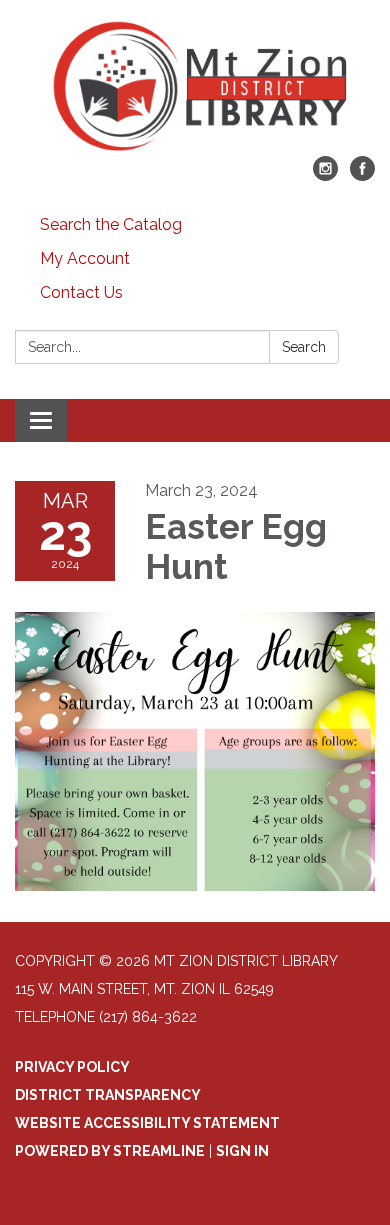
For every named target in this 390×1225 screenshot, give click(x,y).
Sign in (242, 1151)
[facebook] (362, 175)
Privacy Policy (72, 1067)
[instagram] (325, 175)
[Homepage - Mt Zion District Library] (195, 88)
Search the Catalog (111, 224)
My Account (85, 258)
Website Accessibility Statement (147, 1123)
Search (304, 347)
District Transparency (108, 1095)
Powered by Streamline (110, 1151)
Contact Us (81, 292)
